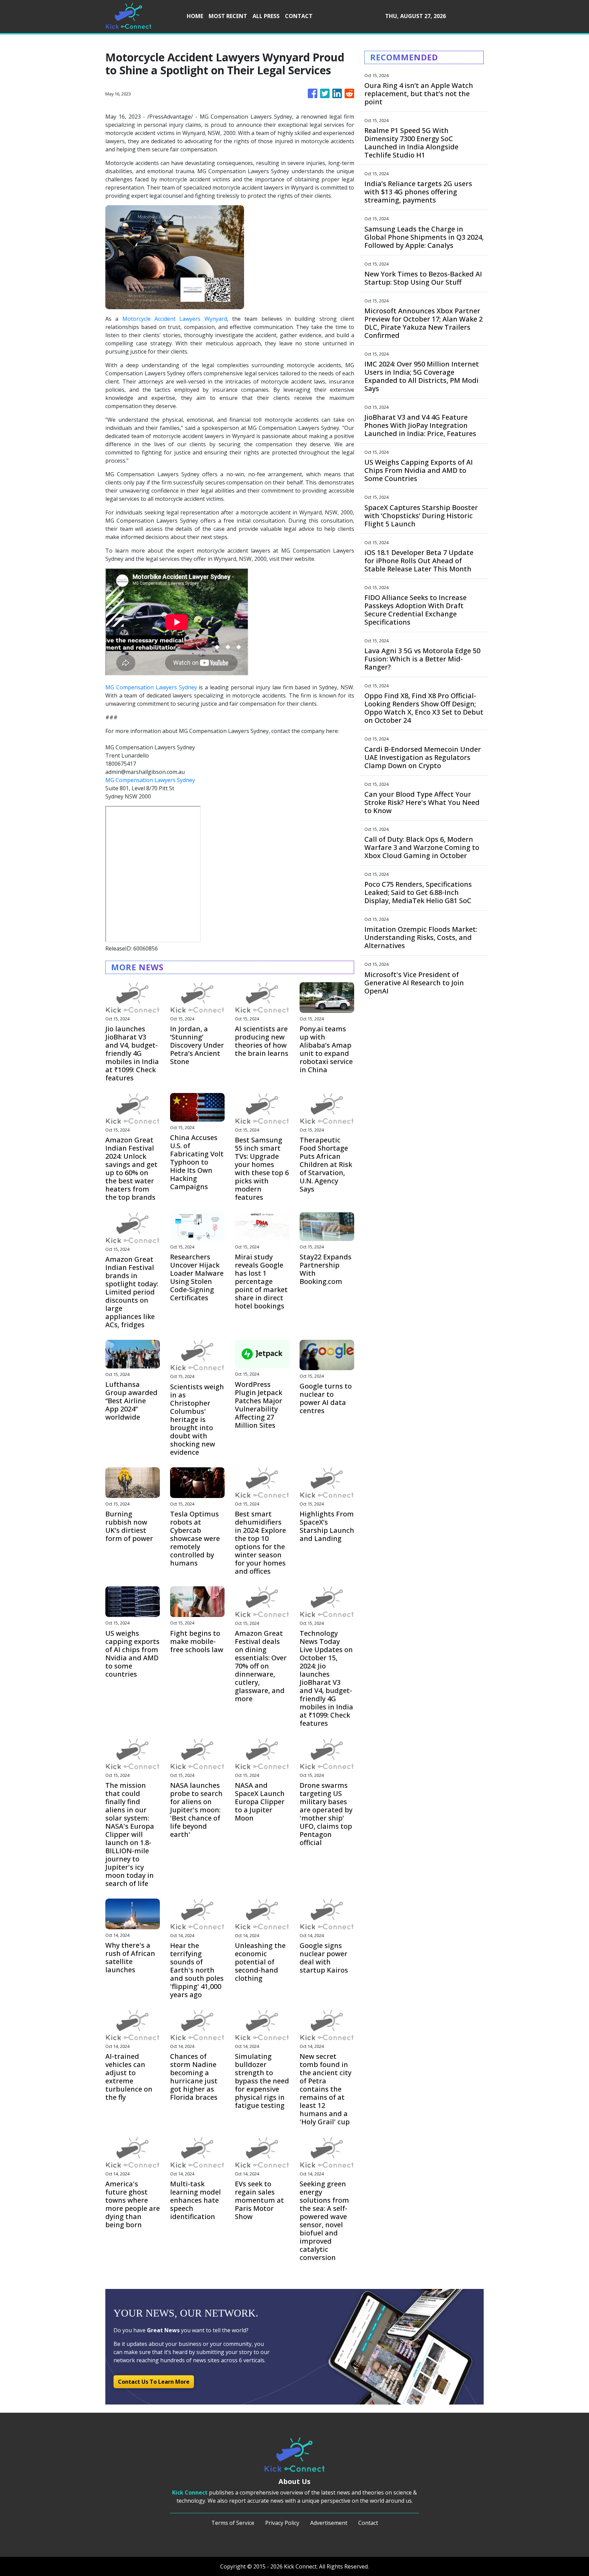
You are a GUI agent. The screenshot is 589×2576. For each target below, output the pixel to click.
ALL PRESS (266, 16)
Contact (368, 2523)
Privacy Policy (282, 2523)
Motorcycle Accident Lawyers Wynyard (175, 319)
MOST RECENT (228, 16)
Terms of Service (233, 2523)
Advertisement (329, 2523)
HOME (195, 16)
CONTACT (299, 16)
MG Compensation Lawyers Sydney (151, 687)
